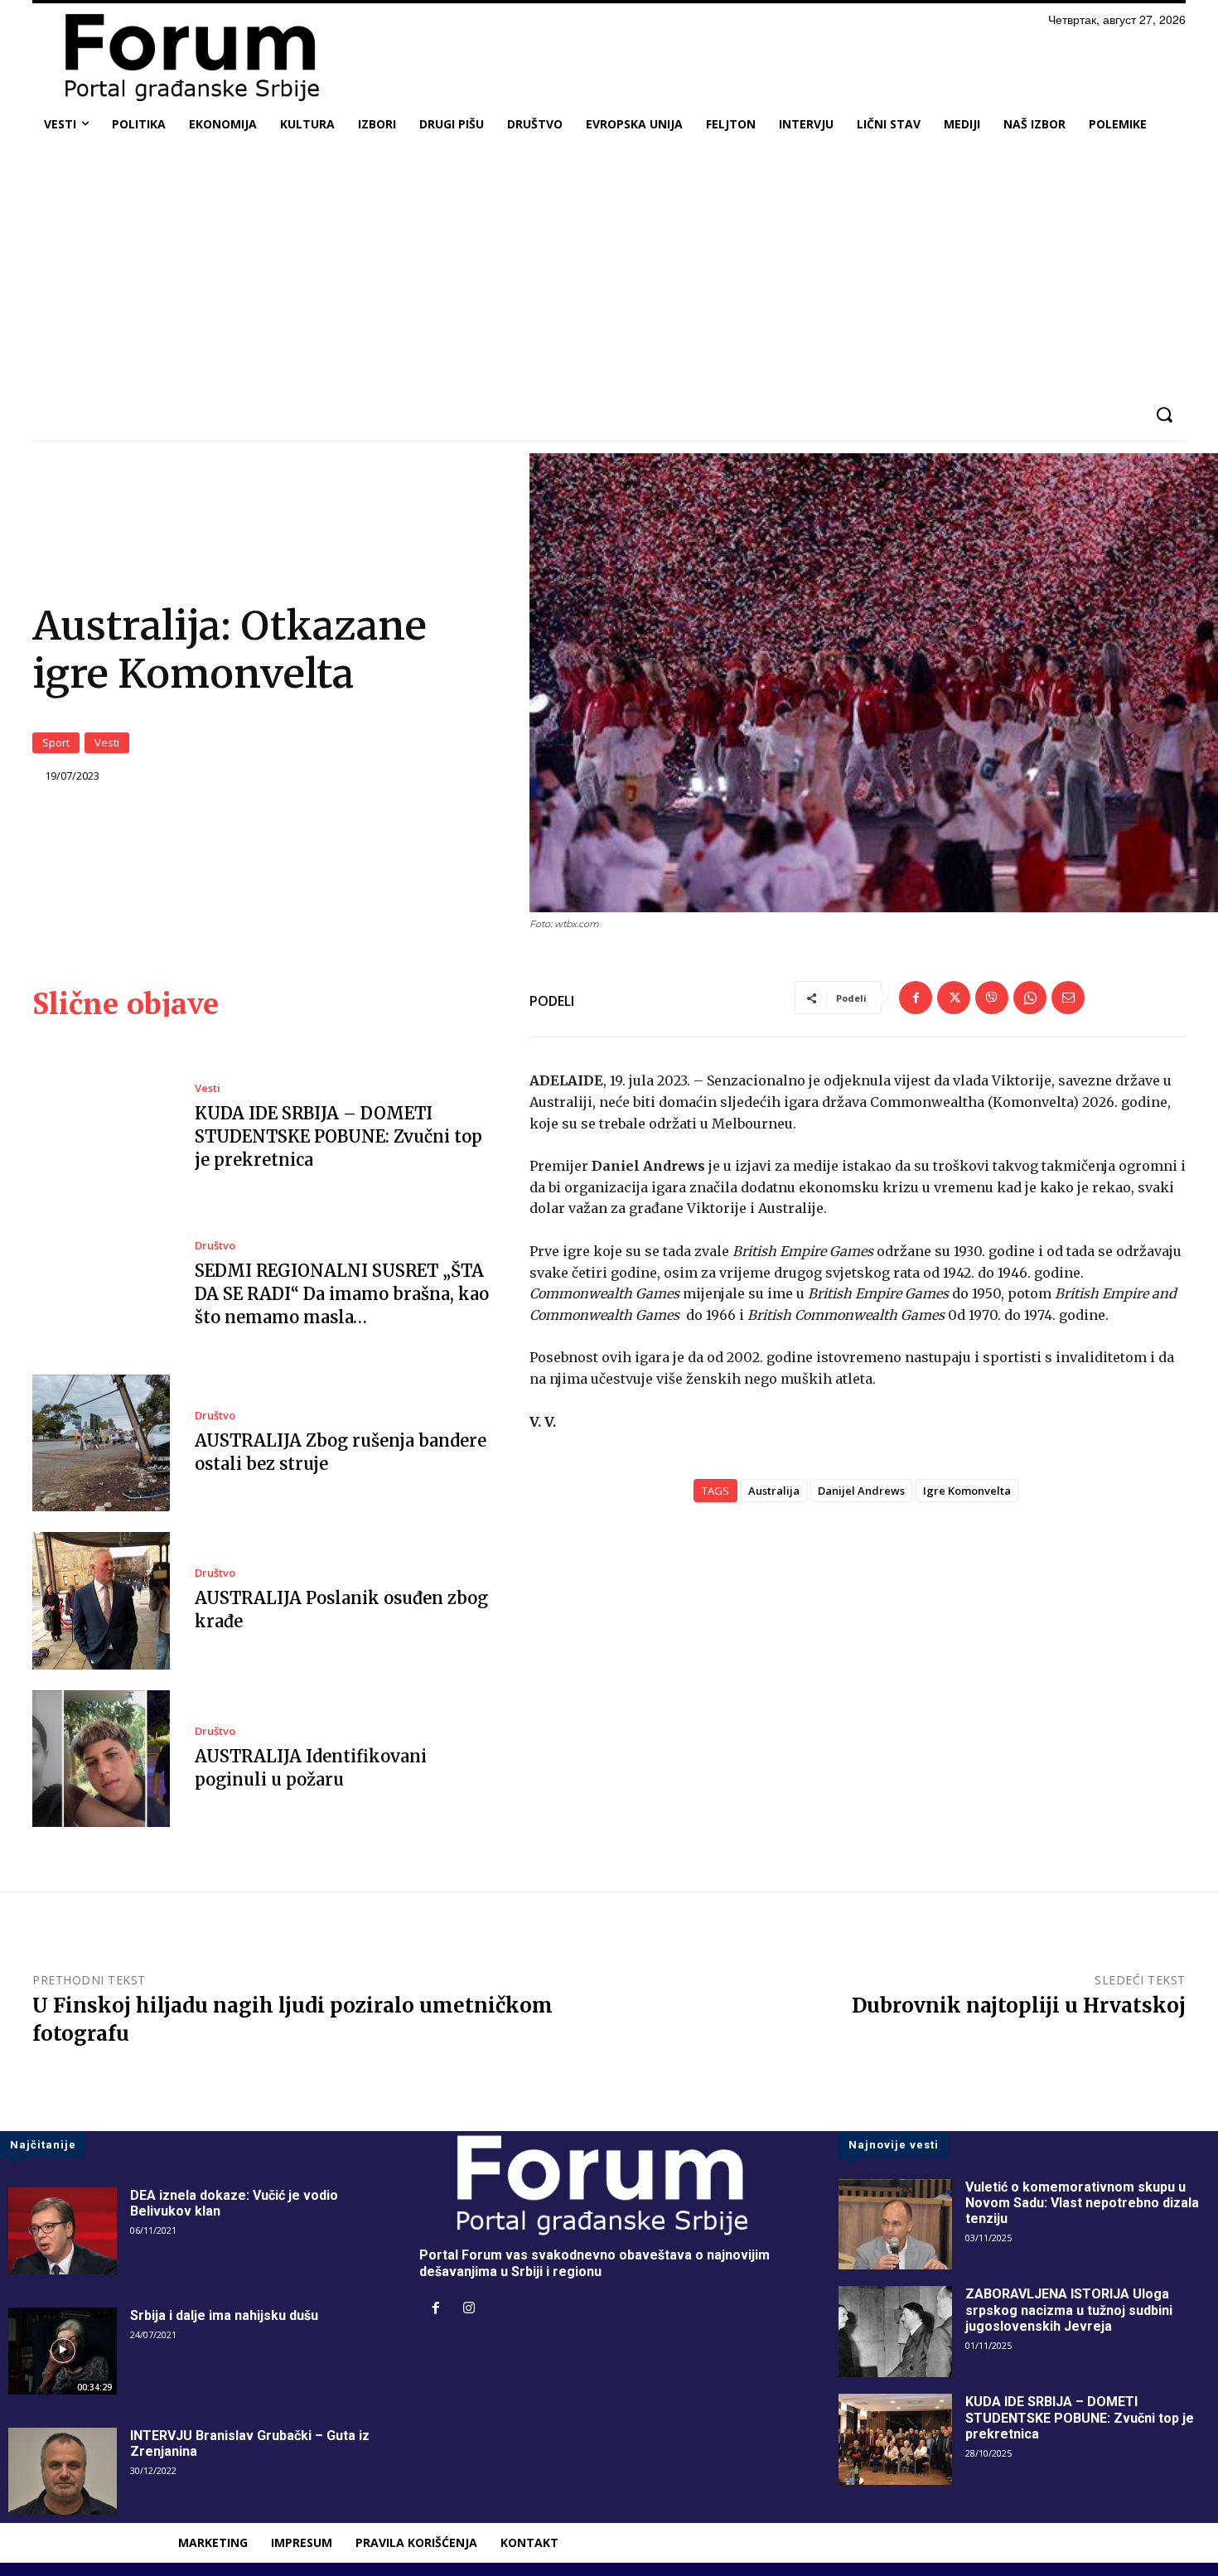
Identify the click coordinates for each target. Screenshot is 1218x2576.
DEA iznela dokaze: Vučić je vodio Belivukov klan (234, 2203)
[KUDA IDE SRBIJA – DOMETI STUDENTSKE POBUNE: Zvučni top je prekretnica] (101, 1127)
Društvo (215, 1246)
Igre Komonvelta (967, 1491)
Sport (56, 742)
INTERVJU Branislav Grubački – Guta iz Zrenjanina (250, 2443)
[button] (1164, 415)
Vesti (107, 742)
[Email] (1068, 998)
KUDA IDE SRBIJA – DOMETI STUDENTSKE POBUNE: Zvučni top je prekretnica (338, 1136)
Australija (774, 1491)
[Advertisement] (609, 268)
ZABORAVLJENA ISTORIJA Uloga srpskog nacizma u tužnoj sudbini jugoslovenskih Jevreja (1069, 2310)
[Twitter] (954, 998)
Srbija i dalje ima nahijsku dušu (224, 2315)
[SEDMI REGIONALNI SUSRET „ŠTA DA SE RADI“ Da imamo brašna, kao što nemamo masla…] (101, 1285)
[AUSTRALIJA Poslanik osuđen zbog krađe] (101, 1601)
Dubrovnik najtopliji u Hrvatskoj (1019, 2006)
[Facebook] (916, 998)
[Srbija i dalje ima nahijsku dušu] (63, 2351)
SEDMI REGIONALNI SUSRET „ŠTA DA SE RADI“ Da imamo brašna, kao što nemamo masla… (342, 1294)
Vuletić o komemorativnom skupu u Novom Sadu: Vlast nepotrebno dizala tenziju (1082, 2203)
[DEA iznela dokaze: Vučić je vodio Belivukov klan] (63, 2231)
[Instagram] (469, 2309)
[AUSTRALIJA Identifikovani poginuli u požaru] (101, 1759)
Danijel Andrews (861, 1491)
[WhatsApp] (1030, 998)
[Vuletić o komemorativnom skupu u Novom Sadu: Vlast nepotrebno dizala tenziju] (895, 2225)
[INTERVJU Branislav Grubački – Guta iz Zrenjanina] (63, 2471)
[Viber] (992, 998)
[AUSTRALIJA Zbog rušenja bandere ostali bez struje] (101, 1443)
